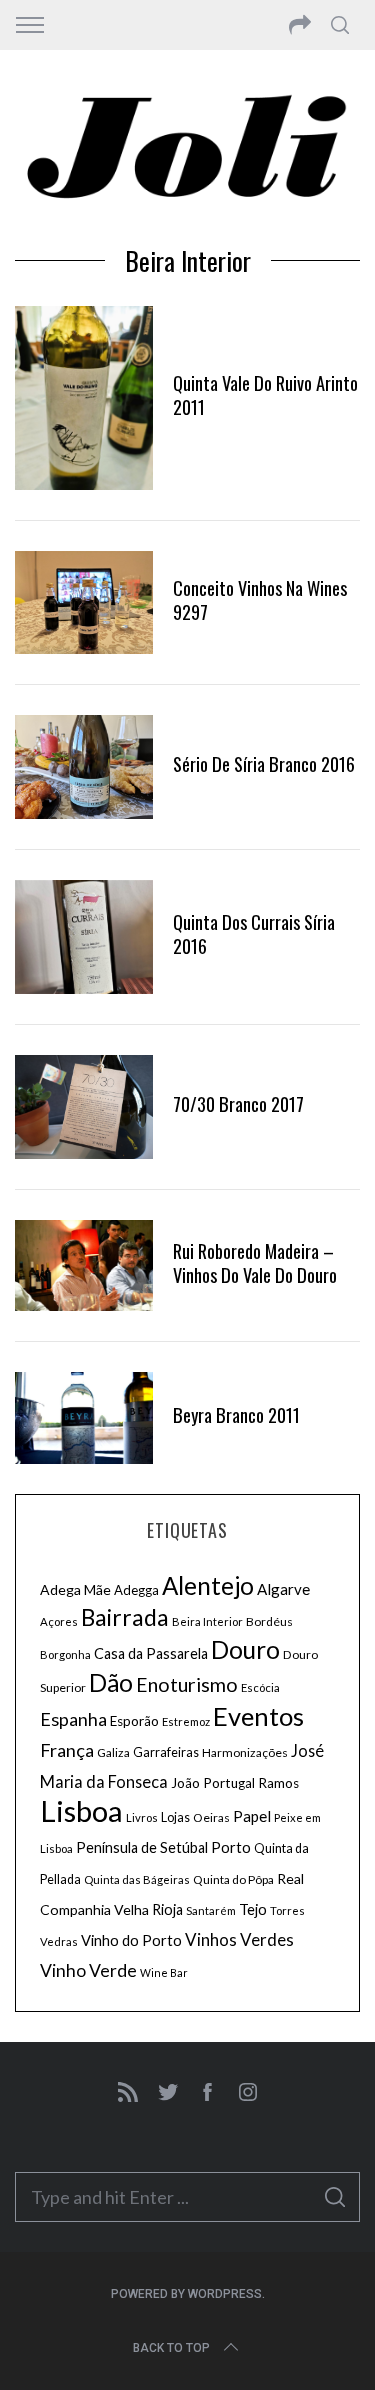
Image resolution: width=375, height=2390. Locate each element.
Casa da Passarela (151, 1653)
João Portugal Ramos (235, 1783)
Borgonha (65, 1654)
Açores (59, 1621)
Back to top (171, 2348)
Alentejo (208, 1585)
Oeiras (211, 1817)
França (67, 1750)
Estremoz (186, 1721)
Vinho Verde (88, 1970)
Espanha (73, 1719)
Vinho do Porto (131, 1940)
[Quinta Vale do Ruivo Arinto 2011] (84, 398)
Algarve (283, 1589)
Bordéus (269, 1621)
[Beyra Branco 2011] (84, 1418)
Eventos (258, 1716)
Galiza (113, 1752)
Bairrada (125, 1617)
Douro (245, 1649)
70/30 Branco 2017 (238, 1103)
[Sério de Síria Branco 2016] (84, 767)
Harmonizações (245, 1752)
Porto (231, 1847)
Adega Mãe (75, 1589)
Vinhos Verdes (239, 1939)
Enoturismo (187, 1684)
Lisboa (81, 1810)
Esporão (134, 1721)
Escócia (260, 1687)
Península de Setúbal (142, 1847)
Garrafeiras (166, 1752)
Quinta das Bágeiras (137, 1879)
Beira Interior (207, 1621)
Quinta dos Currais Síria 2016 (254, 933)
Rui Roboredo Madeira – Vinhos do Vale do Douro (255, 1262)
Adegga (136, 1590)
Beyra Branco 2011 (236, 1414)
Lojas (175, 1817)
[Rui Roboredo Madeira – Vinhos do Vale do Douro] (84, 1266)
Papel (252, 1816)
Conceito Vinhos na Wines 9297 (260, 599)
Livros (142, 1817)
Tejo (253, 1909)
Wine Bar (164, 1972)
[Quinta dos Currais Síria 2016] (84, 937)
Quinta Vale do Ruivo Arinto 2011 (265, 394)
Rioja (167, 1909)
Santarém (211, 1910)
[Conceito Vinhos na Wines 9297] (84, 602)
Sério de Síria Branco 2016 (264, 763)
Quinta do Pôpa (233, 1879)
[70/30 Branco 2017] (84, 1107)
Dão (111, 1682)
